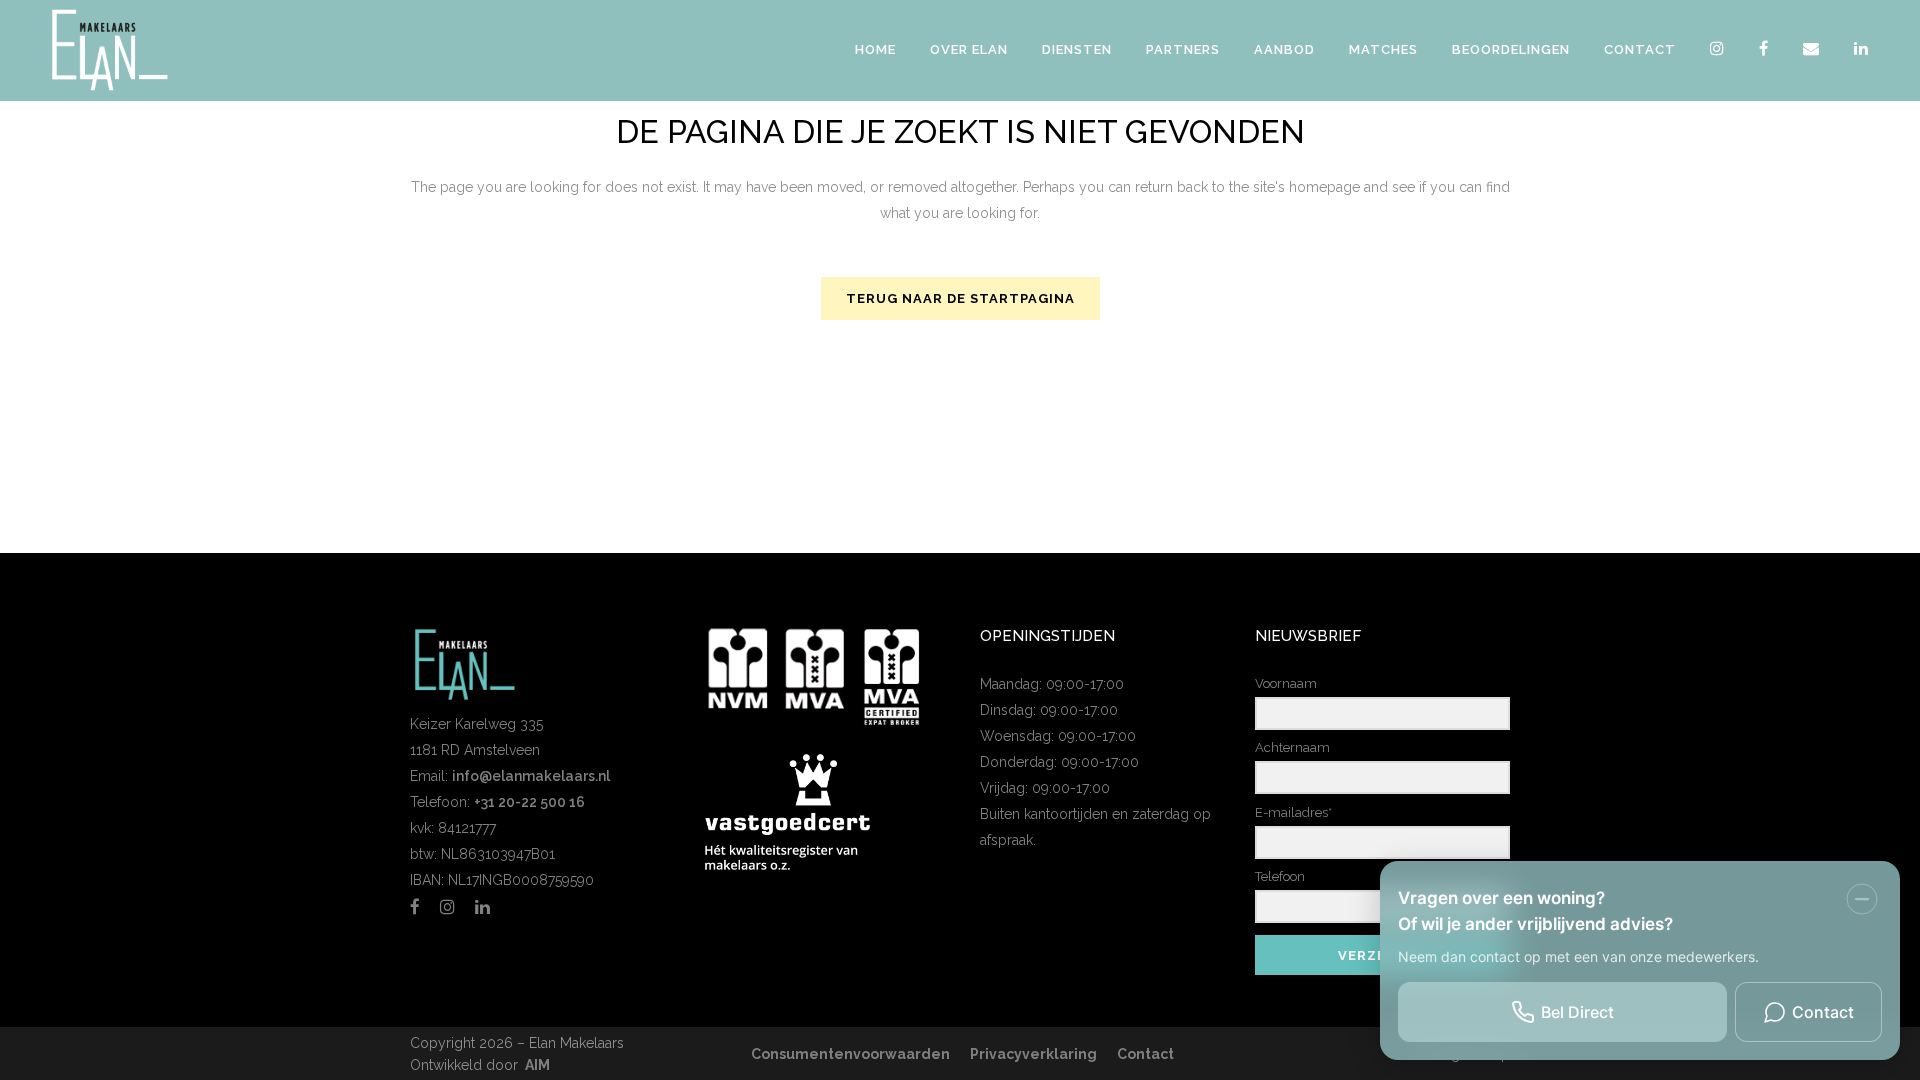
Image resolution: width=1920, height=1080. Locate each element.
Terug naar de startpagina (960, 298)
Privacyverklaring (1033, 1054)
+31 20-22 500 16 (529, 802)
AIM (537, 1065)
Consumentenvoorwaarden (850, 1054)
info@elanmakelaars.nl (531, 776)
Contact (1145, 1054)
